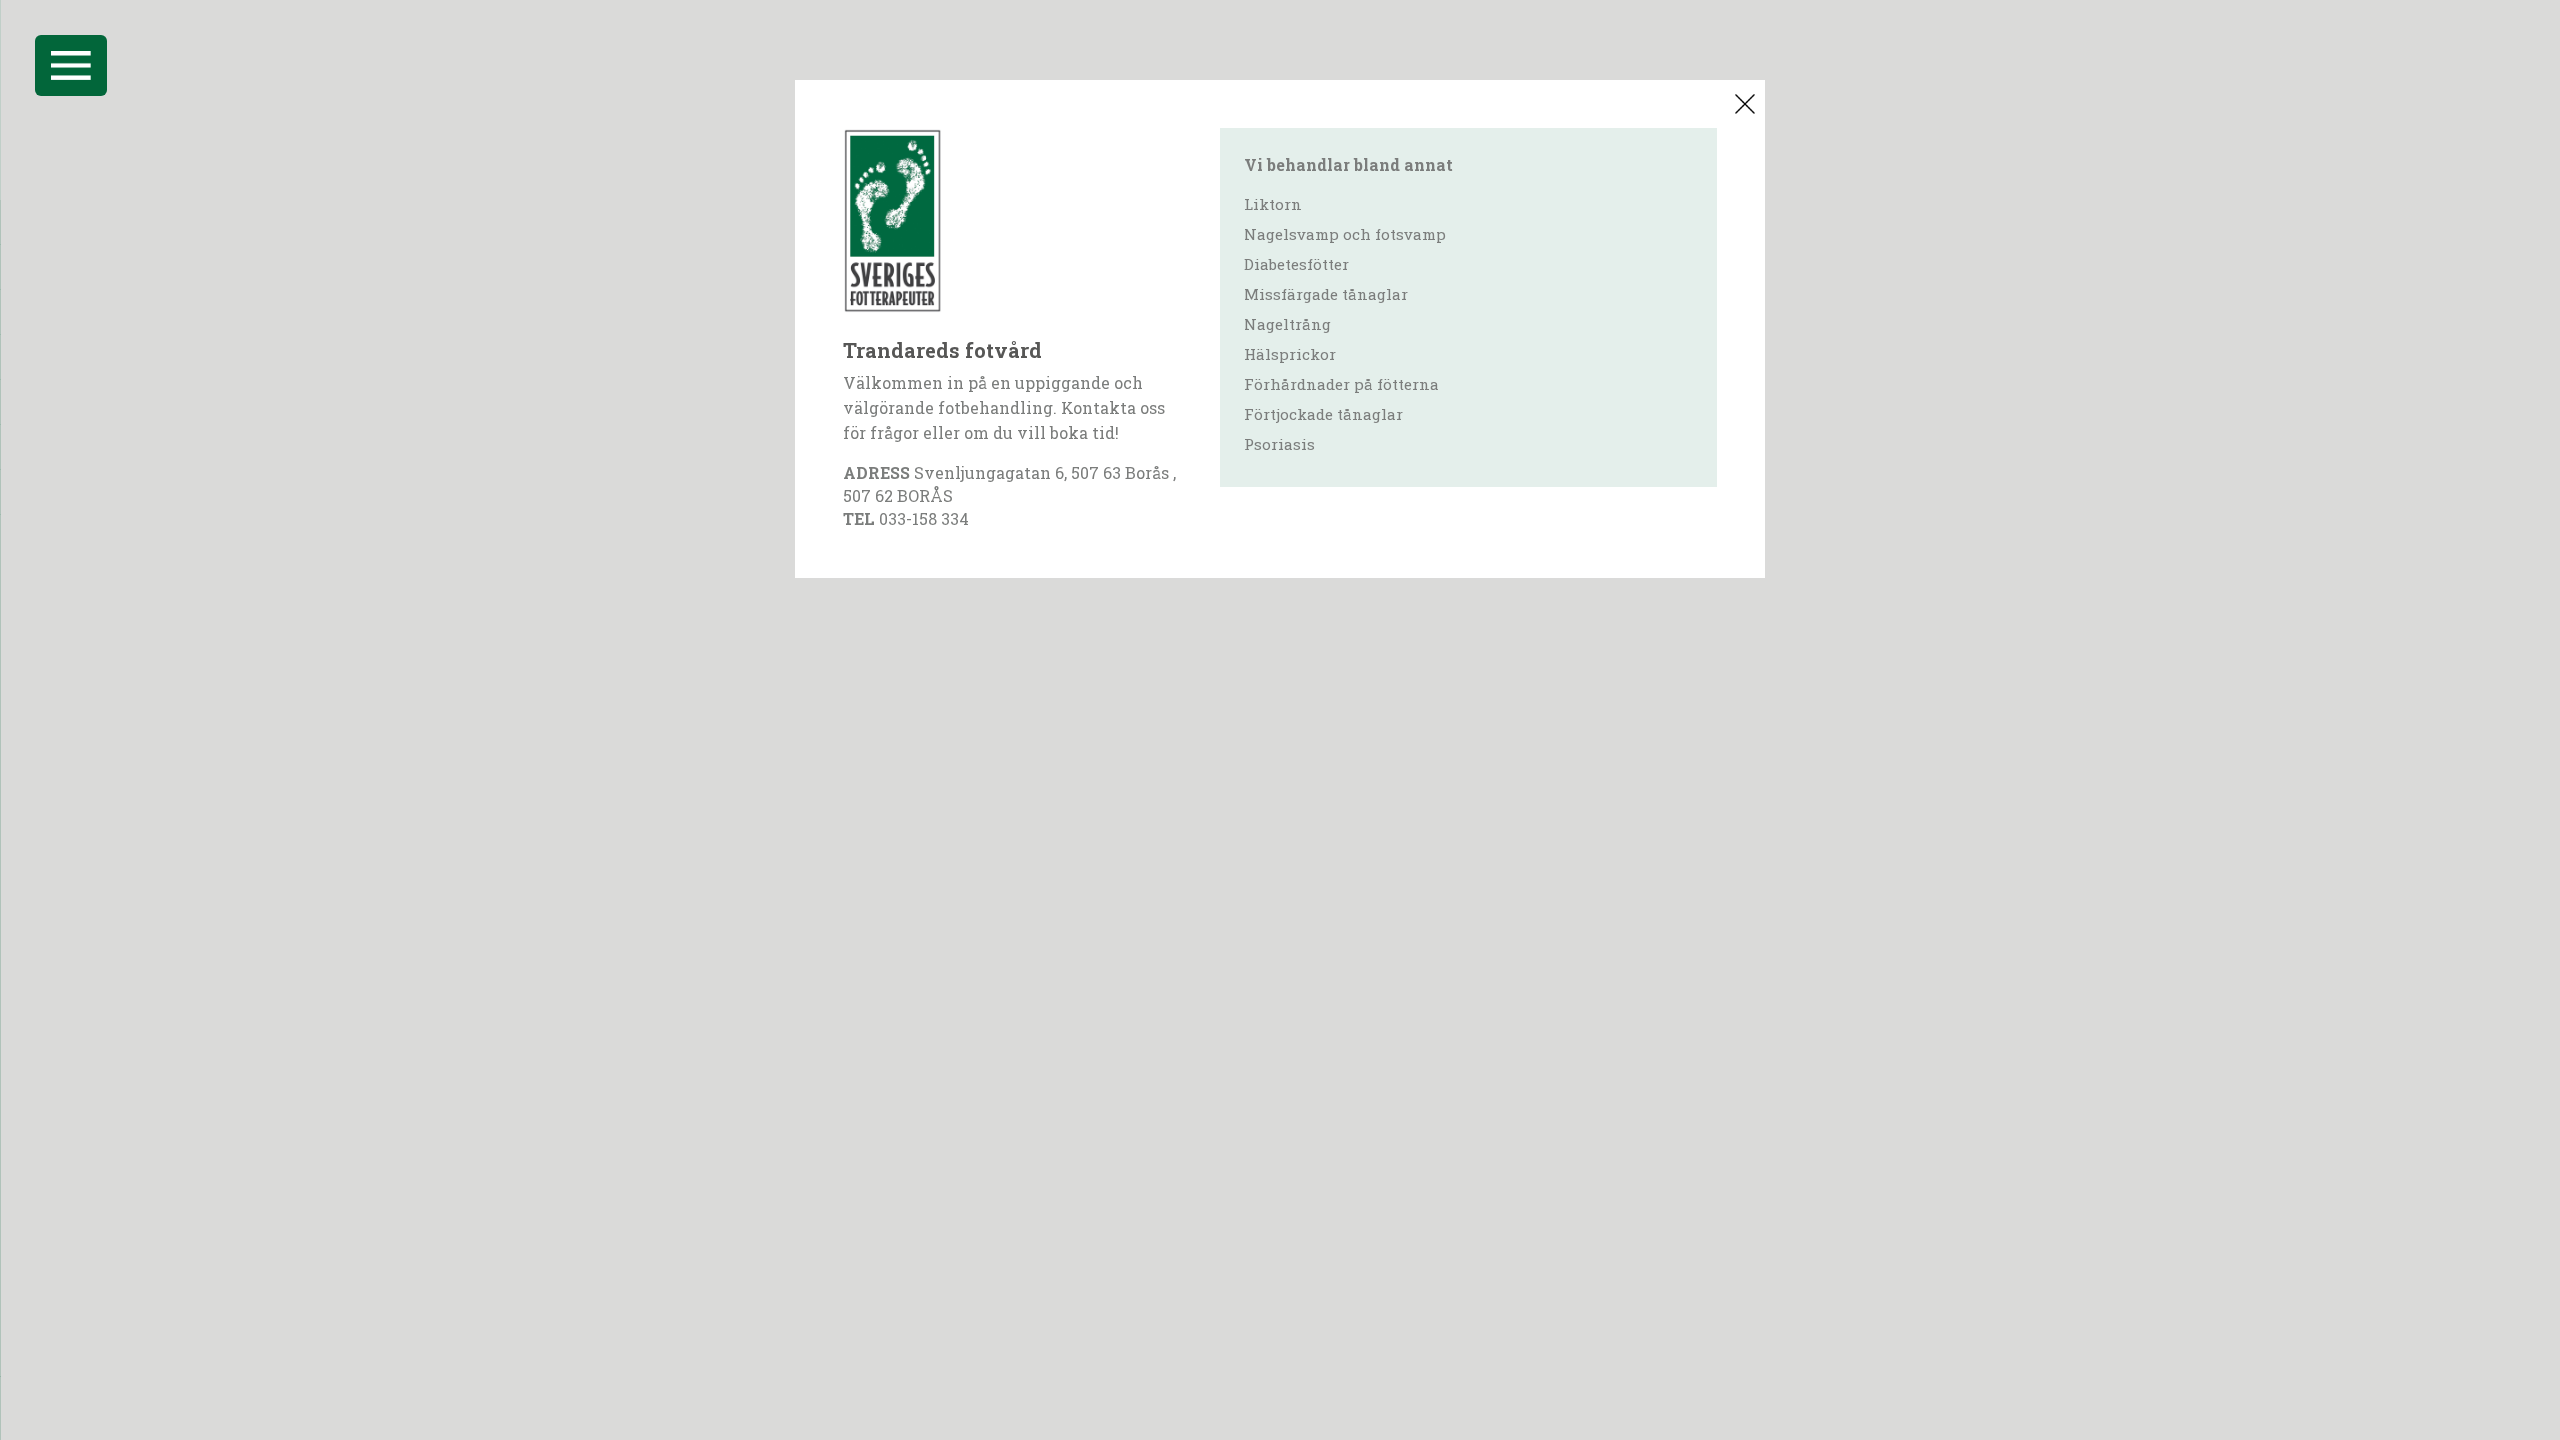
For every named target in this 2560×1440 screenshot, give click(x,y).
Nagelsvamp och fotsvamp (1345, 234)
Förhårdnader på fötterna (1341, 384)
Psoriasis (1279, 444)
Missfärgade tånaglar (1326, 294)
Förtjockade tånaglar (1323, 414)
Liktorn (1273, 204)
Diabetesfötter (1296, 264)
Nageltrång (1287, 324)
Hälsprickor (1290, 354)
